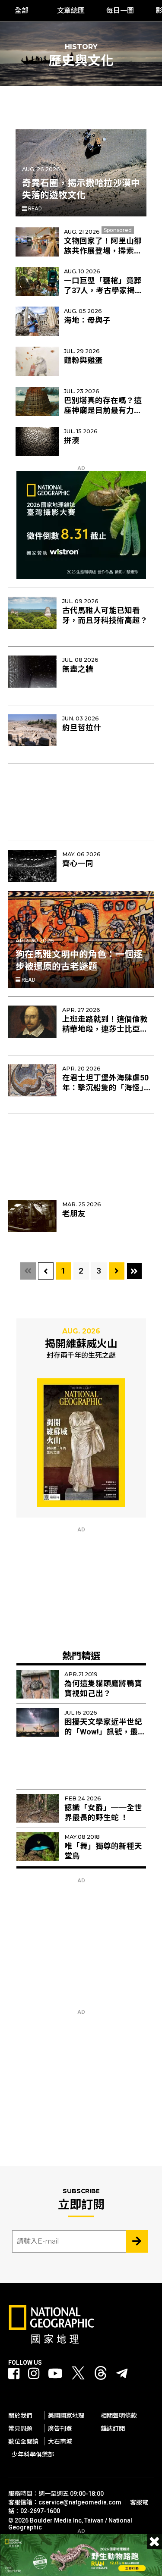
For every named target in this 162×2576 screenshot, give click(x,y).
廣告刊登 (60, 2429)
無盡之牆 (78, 669)
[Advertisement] (81, 798)
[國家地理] (51, 2342)
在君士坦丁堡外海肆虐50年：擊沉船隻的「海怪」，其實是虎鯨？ (107, 1088)
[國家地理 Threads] (101, 2375)
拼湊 (72, 441)
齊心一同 (78, 864)
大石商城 (60, 2441)
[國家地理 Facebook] (14, 2374)
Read (34, 208)
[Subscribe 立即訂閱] (137, 2241)
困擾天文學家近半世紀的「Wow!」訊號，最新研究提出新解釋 (105, 1732)
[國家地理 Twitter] (78, 2375)
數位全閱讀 (23, 2441)
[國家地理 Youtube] (55, 2374)
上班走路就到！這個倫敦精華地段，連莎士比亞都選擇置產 (105, 1029)
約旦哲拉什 (82, 728)
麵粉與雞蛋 (83, 360)
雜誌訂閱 (113, 2429)
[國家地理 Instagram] (34, 2374)
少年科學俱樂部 (33, 2454)
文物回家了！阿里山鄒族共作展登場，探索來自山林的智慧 (103, 251)
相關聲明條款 (119, 2416)
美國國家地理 (66, 2416)
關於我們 (20, 2416)
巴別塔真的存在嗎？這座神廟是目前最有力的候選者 (103, 410)
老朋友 (74, 1214)
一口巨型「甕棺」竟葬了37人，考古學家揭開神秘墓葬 (103, 291)
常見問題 (20, 2429)
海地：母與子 (87, 320)
